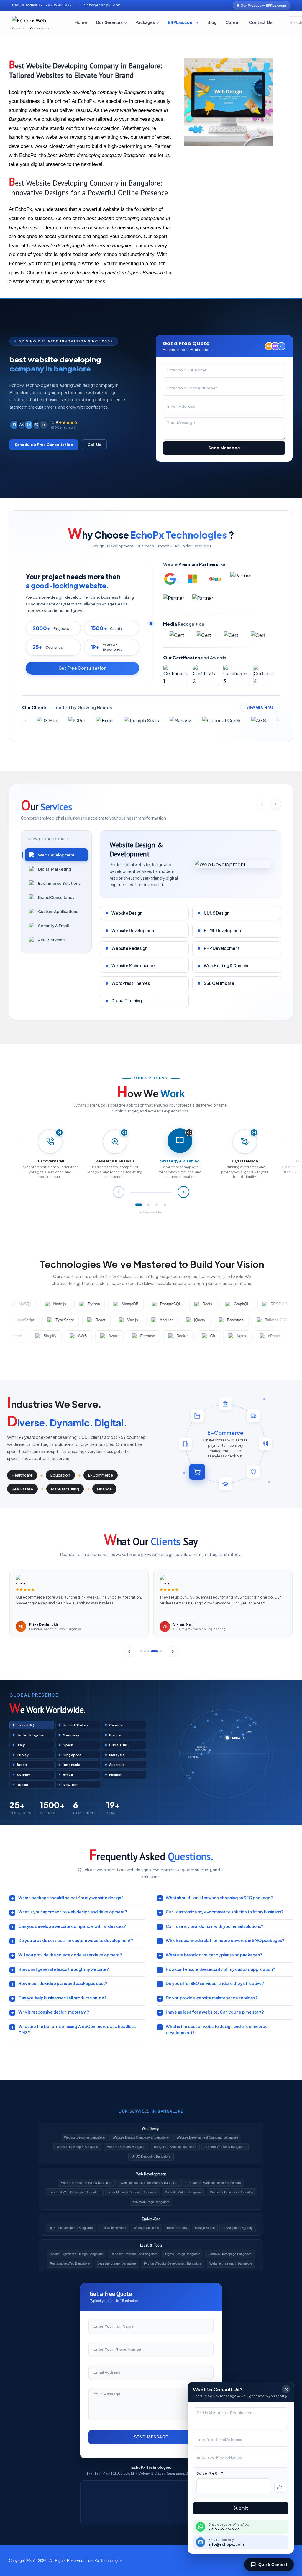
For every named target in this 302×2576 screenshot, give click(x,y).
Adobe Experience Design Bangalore (77, 2254)
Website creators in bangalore (231, 2263)
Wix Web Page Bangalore (151, 2202)
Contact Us (261, 22)
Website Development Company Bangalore (207, 2137)
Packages (145, 22)
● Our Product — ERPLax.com (261, 6)
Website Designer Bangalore (84, 2137)
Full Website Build (113, 2228)
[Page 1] (137, 1205)
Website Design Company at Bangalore (141, 2137)
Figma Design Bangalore (183, 2254)
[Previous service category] (262, 804)
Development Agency (238, 2228)
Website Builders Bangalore (127, 2147)
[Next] (173, 1652)
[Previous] (129, 1652)
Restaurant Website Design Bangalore (214, 2183)
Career (233, 22)
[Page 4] (165, 1205)
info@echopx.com (102, 6)
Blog (212, 22)
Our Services (109, 22)
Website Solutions (146, 2228)
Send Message (224, 448)
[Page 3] (157, 1205)
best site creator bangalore (117, 2263)
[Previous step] (119, 1192)
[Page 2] (147, 1205)
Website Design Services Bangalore (87, 2183)
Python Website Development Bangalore (173, 2263)
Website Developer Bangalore (78, 2147)
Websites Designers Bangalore (232, 2192)
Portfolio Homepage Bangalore (230, 2254)
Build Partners (177, 2228)
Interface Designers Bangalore (71, 2228)
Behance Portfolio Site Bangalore (134, 2254)
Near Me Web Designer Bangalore (133, 2192)
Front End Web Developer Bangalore (74, 2192)
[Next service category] (275, 804)
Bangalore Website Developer (175, 2147)
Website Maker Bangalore (184, 2192)
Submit (241, 2508)
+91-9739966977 (55, 6)
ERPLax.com (181, 22)
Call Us (95, 445)
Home (81, 22)
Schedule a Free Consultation (44, 445)
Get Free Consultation (82, 668)
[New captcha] (280, 2487)
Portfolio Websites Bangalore (225, 2147)
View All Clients (260, 707)
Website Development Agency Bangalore (149, 2183)
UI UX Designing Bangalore (151, 2156)
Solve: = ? (210, 2473)
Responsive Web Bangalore (70, 2263)
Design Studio (205, 2228)
